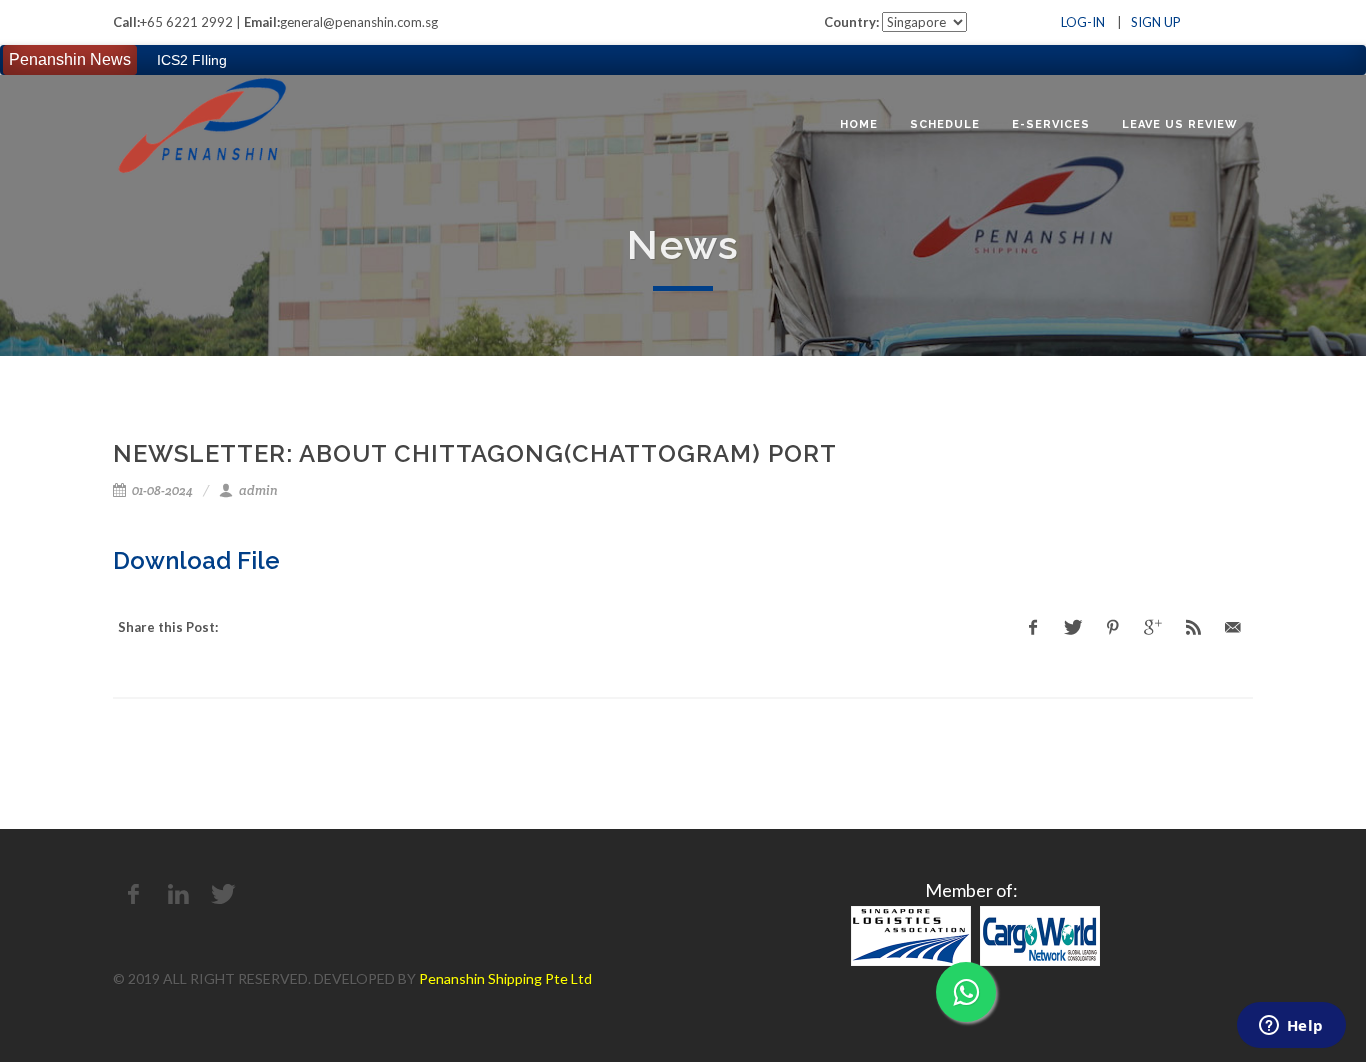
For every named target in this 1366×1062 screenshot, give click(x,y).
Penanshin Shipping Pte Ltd (505, 978)
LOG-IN (1083, 22)
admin (257, 490)
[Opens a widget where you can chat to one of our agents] (1291, 1027)
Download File (196, 560)
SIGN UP (1156, 22)
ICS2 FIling (192, 60)
